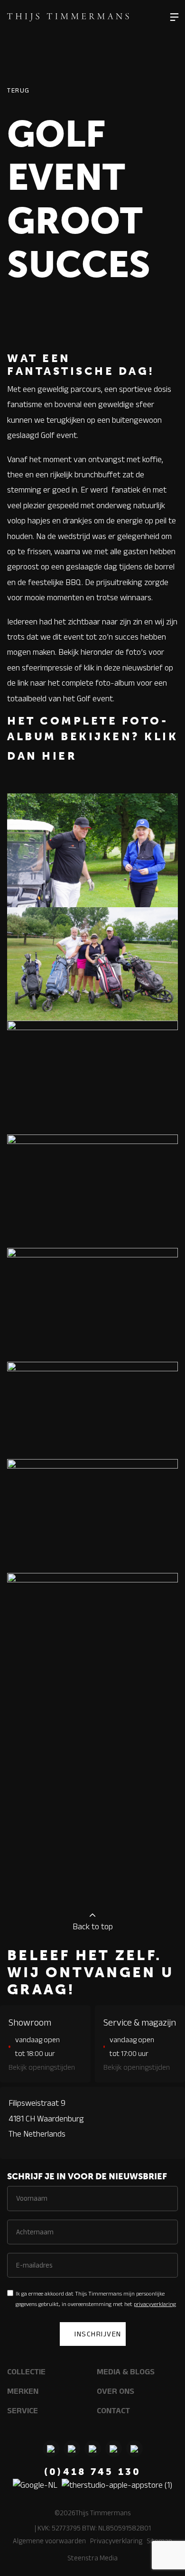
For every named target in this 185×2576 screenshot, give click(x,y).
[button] (174, 17)
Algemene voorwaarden (49, 2541)
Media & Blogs (126, 2371)
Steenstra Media (92, 2558)
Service (23, 2410)
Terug (18, 90)
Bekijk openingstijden (42, 2067)
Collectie (26, 2371)
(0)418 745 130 (93, 2472)
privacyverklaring (155, 2304)
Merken (23, 2391)
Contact (113, 2410)
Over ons (116, 2391)
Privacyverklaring (116, 2541)
